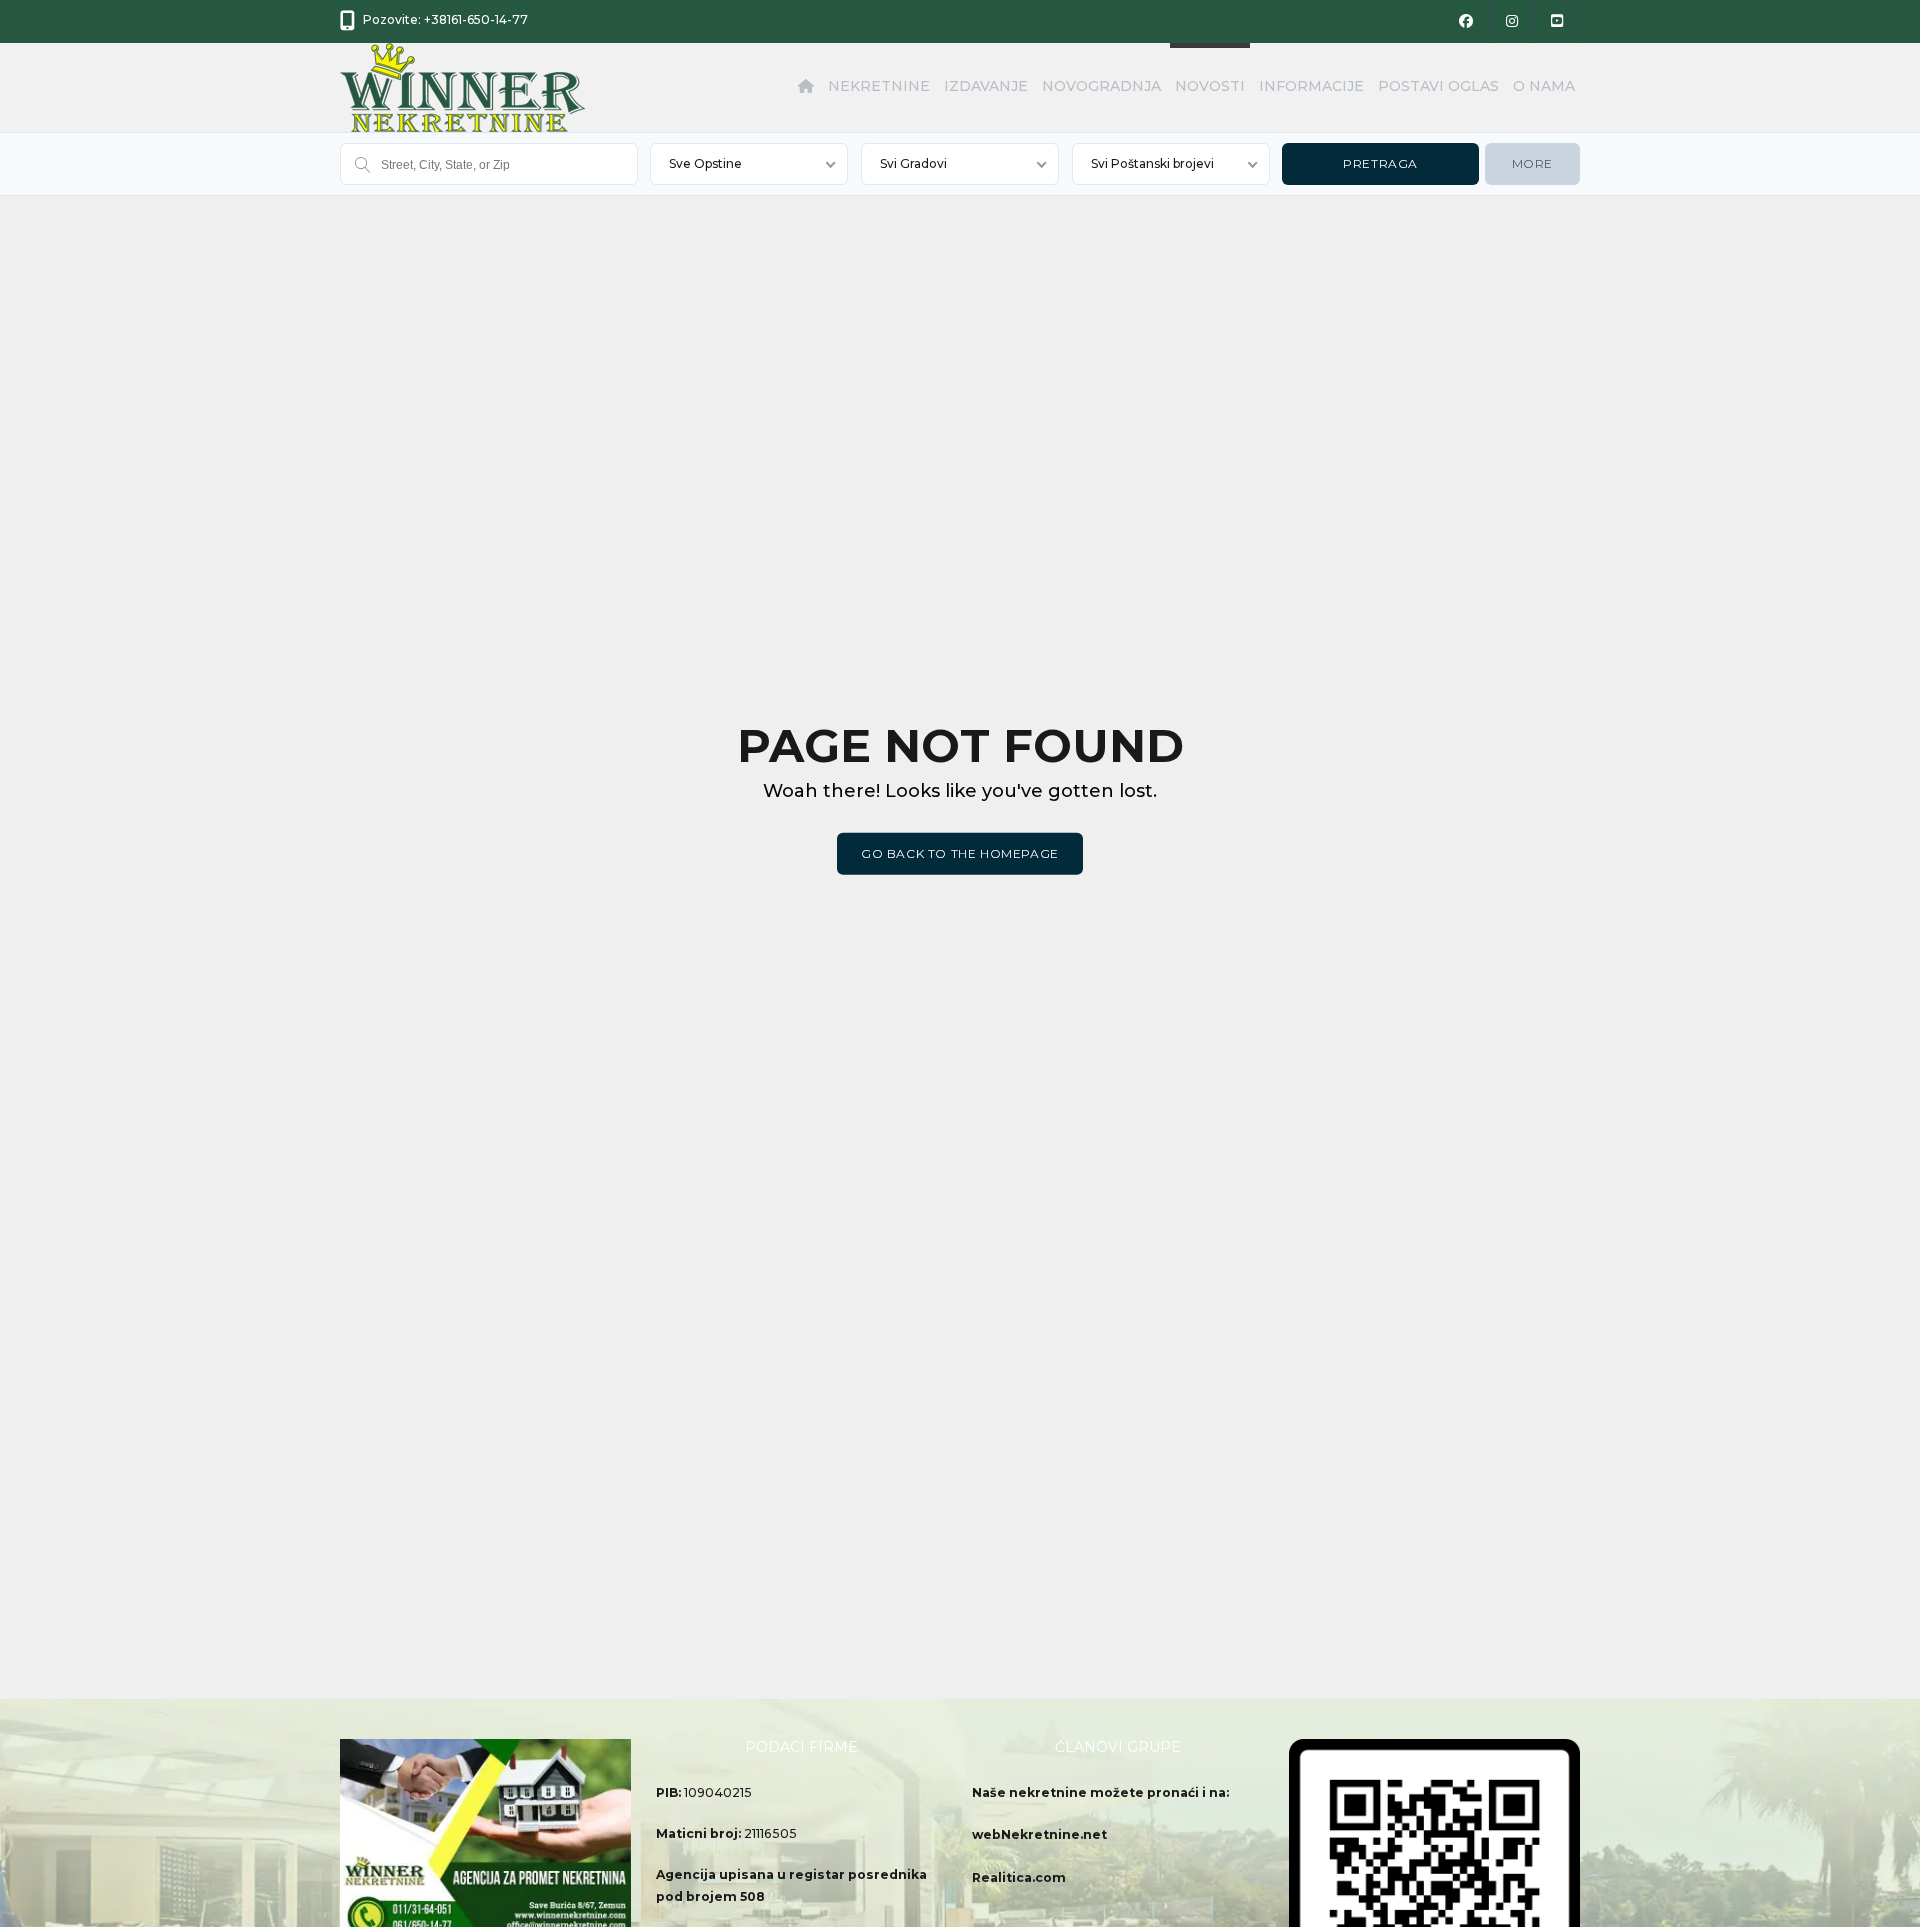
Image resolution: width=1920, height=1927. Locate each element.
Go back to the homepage (960, 853)
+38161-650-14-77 (476, 19)
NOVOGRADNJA (1101, 86)
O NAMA (1544, 86)
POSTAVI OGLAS (1438, 86)
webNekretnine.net (1039, 1834)
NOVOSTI (1210, 86)
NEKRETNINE (879, 86)
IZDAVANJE (986, 86)
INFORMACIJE (1311, 86)
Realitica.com (1019, 1877)
